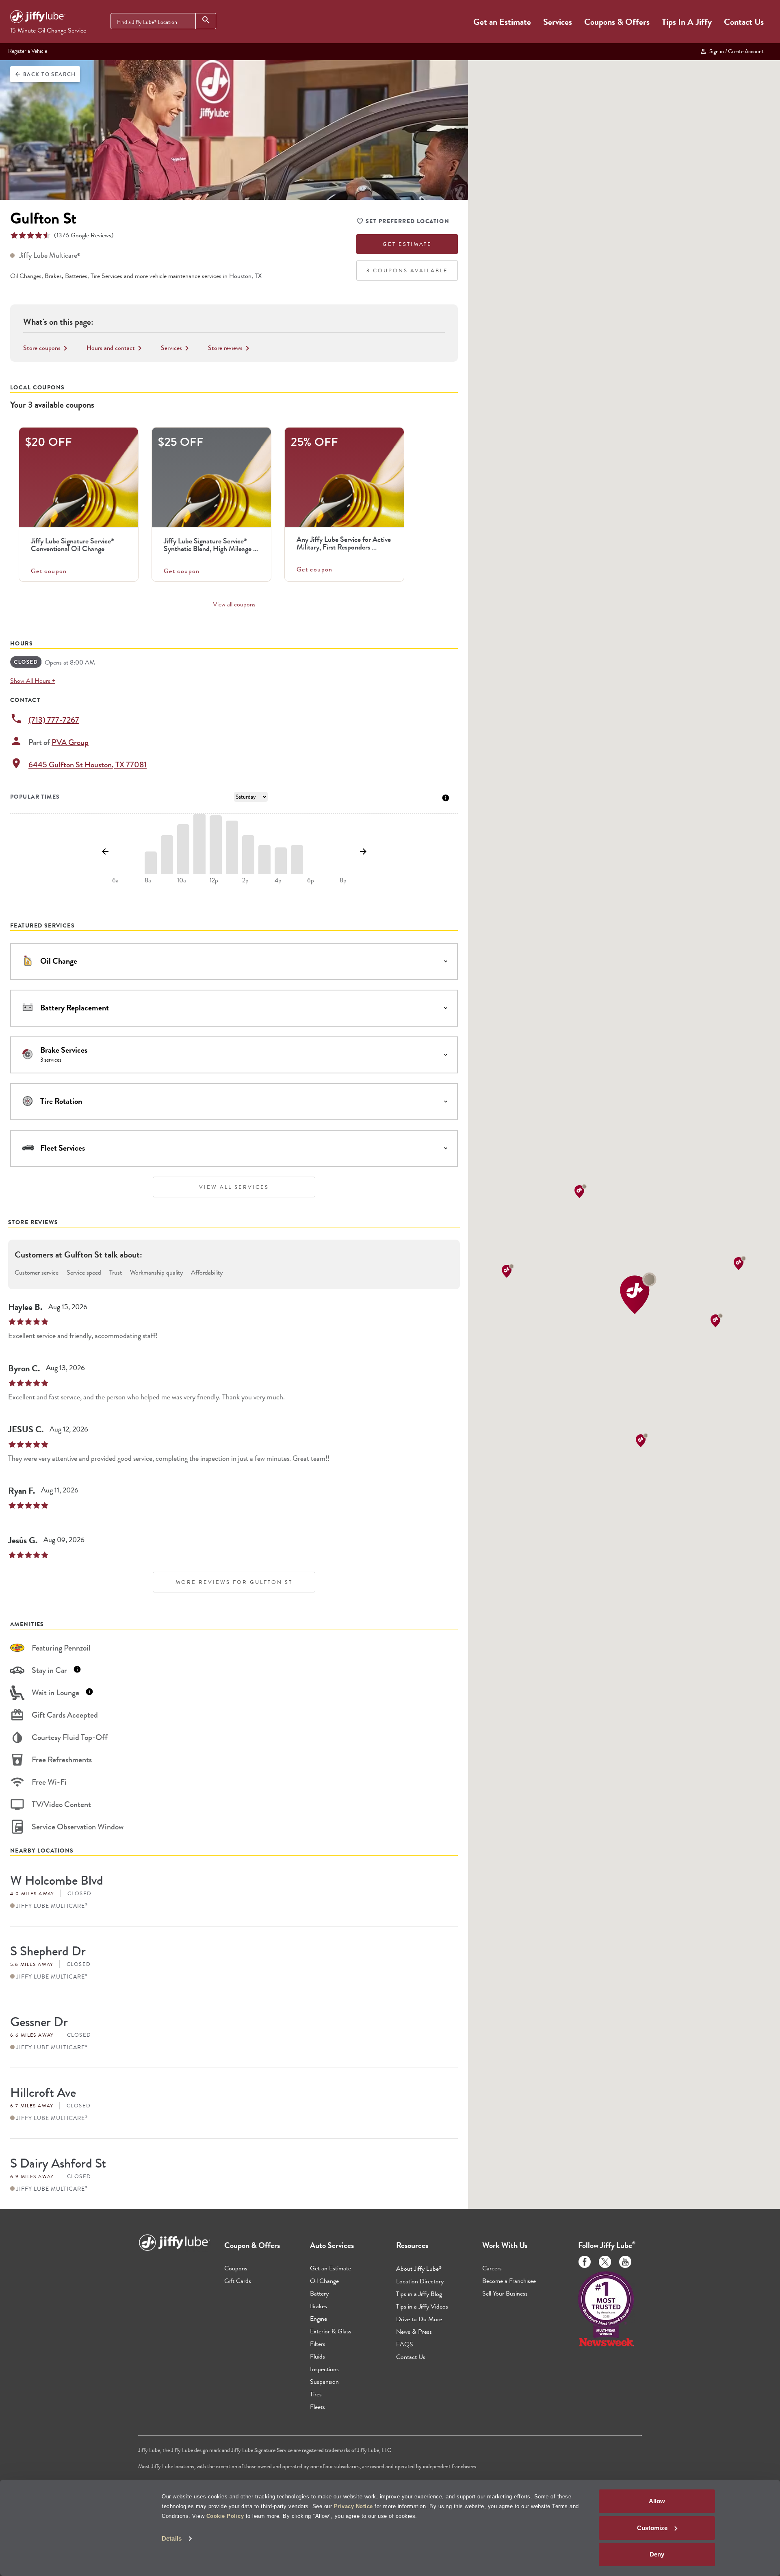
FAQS (405, 2344)
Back (45, 74)
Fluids (317, 2356)
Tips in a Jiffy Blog (419, 2294)
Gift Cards (238, 2281)
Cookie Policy (225, 2516)
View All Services (234, 1187)
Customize (652, 2528)
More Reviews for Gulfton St (234, 1582)
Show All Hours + (33, 681)
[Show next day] (363, 852)
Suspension (324, 2382)
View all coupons (234, 604)
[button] (638, 1293)
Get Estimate (407, 244)
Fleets (317, 2407)
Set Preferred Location (407, 221)
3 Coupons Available (407, 270)
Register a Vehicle (28, 51)
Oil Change (324, 2281)
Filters (318, 2344)
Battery (319, 2293)
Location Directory (420, 2281)
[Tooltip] (446, 797)
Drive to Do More (419, 2319)
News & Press (414, 2332)
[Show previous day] (105, 852)
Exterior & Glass (331, 2331)
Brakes (318, 2306)
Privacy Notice (353, 2506)
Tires (316, 2394)
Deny (657, 2554)
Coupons (236, 2268)
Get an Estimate (502, 22)
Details (172, 2538)
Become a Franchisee (509, 2281)
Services (558, 22)
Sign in (735, 51)
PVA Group (70, 742)
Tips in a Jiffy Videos (422, 2306)
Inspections (324, 2369)
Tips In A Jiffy (687, 22)
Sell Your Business (505, 2293)
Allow (657, 2501)
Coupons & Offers (617, 22)
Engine (318, 2319)
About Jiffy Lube (419, 2269)
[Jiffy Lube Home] (38, 18)
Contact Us (744, 22)
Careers (492, 2268)
